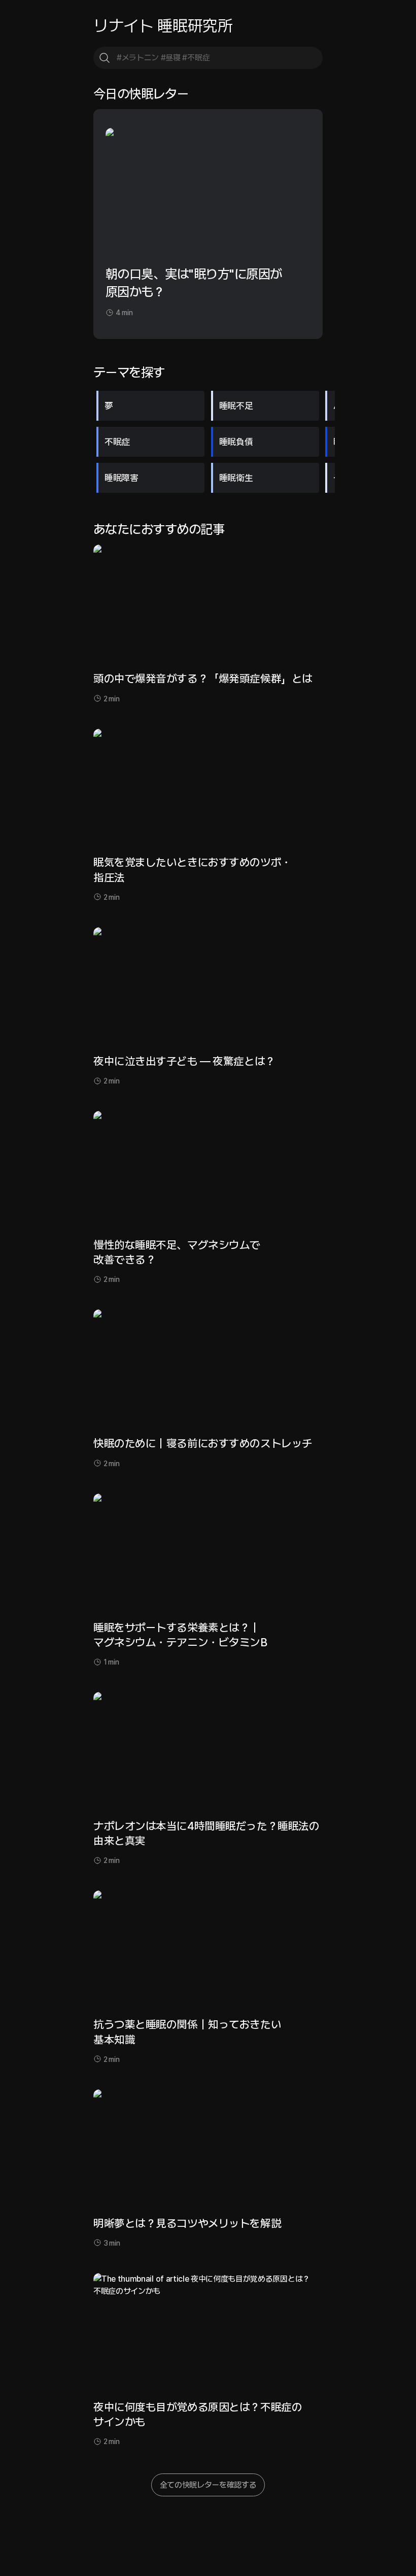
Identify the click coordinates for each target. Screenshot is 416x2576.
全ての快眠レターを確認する (208, 2485)
